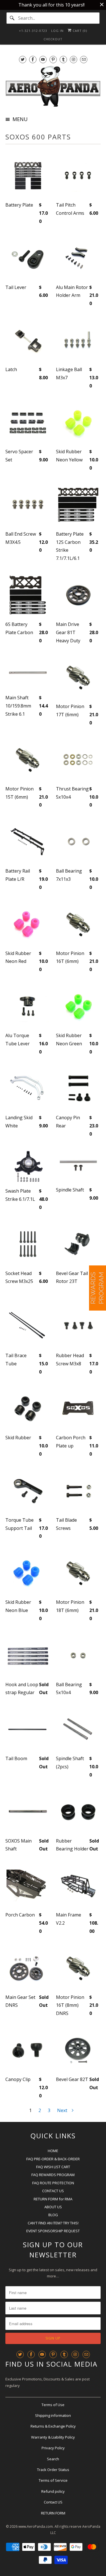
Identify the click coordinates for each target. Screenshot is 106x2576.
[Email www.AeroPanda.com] (84, 59)
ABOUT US (53, 2207)
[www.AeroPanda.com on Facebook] (33, 59)
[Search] (12, 18)
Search (53, 2459)
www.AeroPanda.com (36, 2526)
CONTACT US (53, 2191)
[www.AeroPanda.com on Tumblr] (63, 59)
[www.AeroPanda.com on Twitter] (23, 59)
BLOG (53, 2215)
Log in (57, 31)
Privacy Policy (53, 2448)
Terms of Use (53, 2405)
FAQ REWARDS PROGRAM (53, 2175)
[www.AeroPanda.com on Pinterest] (53, 59)
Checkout (53, 39)
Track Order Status (53, 2470)
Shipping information (53, 2415)
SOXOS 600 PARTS (38, 137)
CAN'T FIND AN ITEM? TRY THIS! (53, 2223)
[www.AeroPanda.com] (53, 86)
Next (63, 2110)
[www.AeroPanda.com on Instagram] (73, 59)
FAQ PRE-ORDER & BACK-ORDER (53, 2159)
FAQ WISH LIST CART (53, 2167)
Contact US (53, 2502)
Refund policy (53, 2491)
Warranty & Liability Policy (53, 2437)
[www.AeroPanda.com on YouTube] (43, 59)
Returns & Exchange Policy (53, 2426)
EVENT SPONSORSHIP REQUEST (53, 2231)
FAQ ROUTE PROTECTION (53, 2183)
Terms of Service (53, 2480)
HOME (53, 2151)
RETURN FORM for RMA (53, 2199)
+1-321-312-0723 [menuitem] (33, 31)
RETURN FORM (53, 2513)
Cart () (79, 31)
